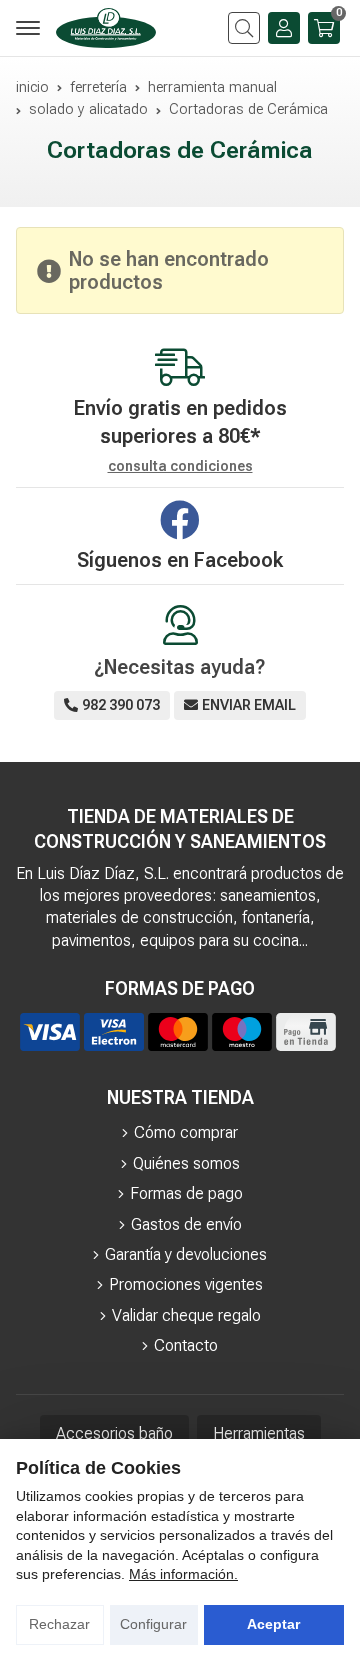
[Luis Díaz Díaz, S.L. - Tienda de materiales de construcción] (106, 28)
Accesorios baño (114, 1433)
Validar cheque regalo (186, 1315)
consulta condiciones (180, 466)
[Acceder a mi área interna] (284, 28)
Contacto (186, 1345)
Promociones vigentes (186, 1284)
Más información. (183, 1574)
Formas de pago (186, 1193)
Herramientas (259, 1433)
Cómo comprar (186, 1132)
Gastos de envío (186, 1224)
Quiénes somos (186, 1163)
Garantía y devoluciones (186, 1254)
